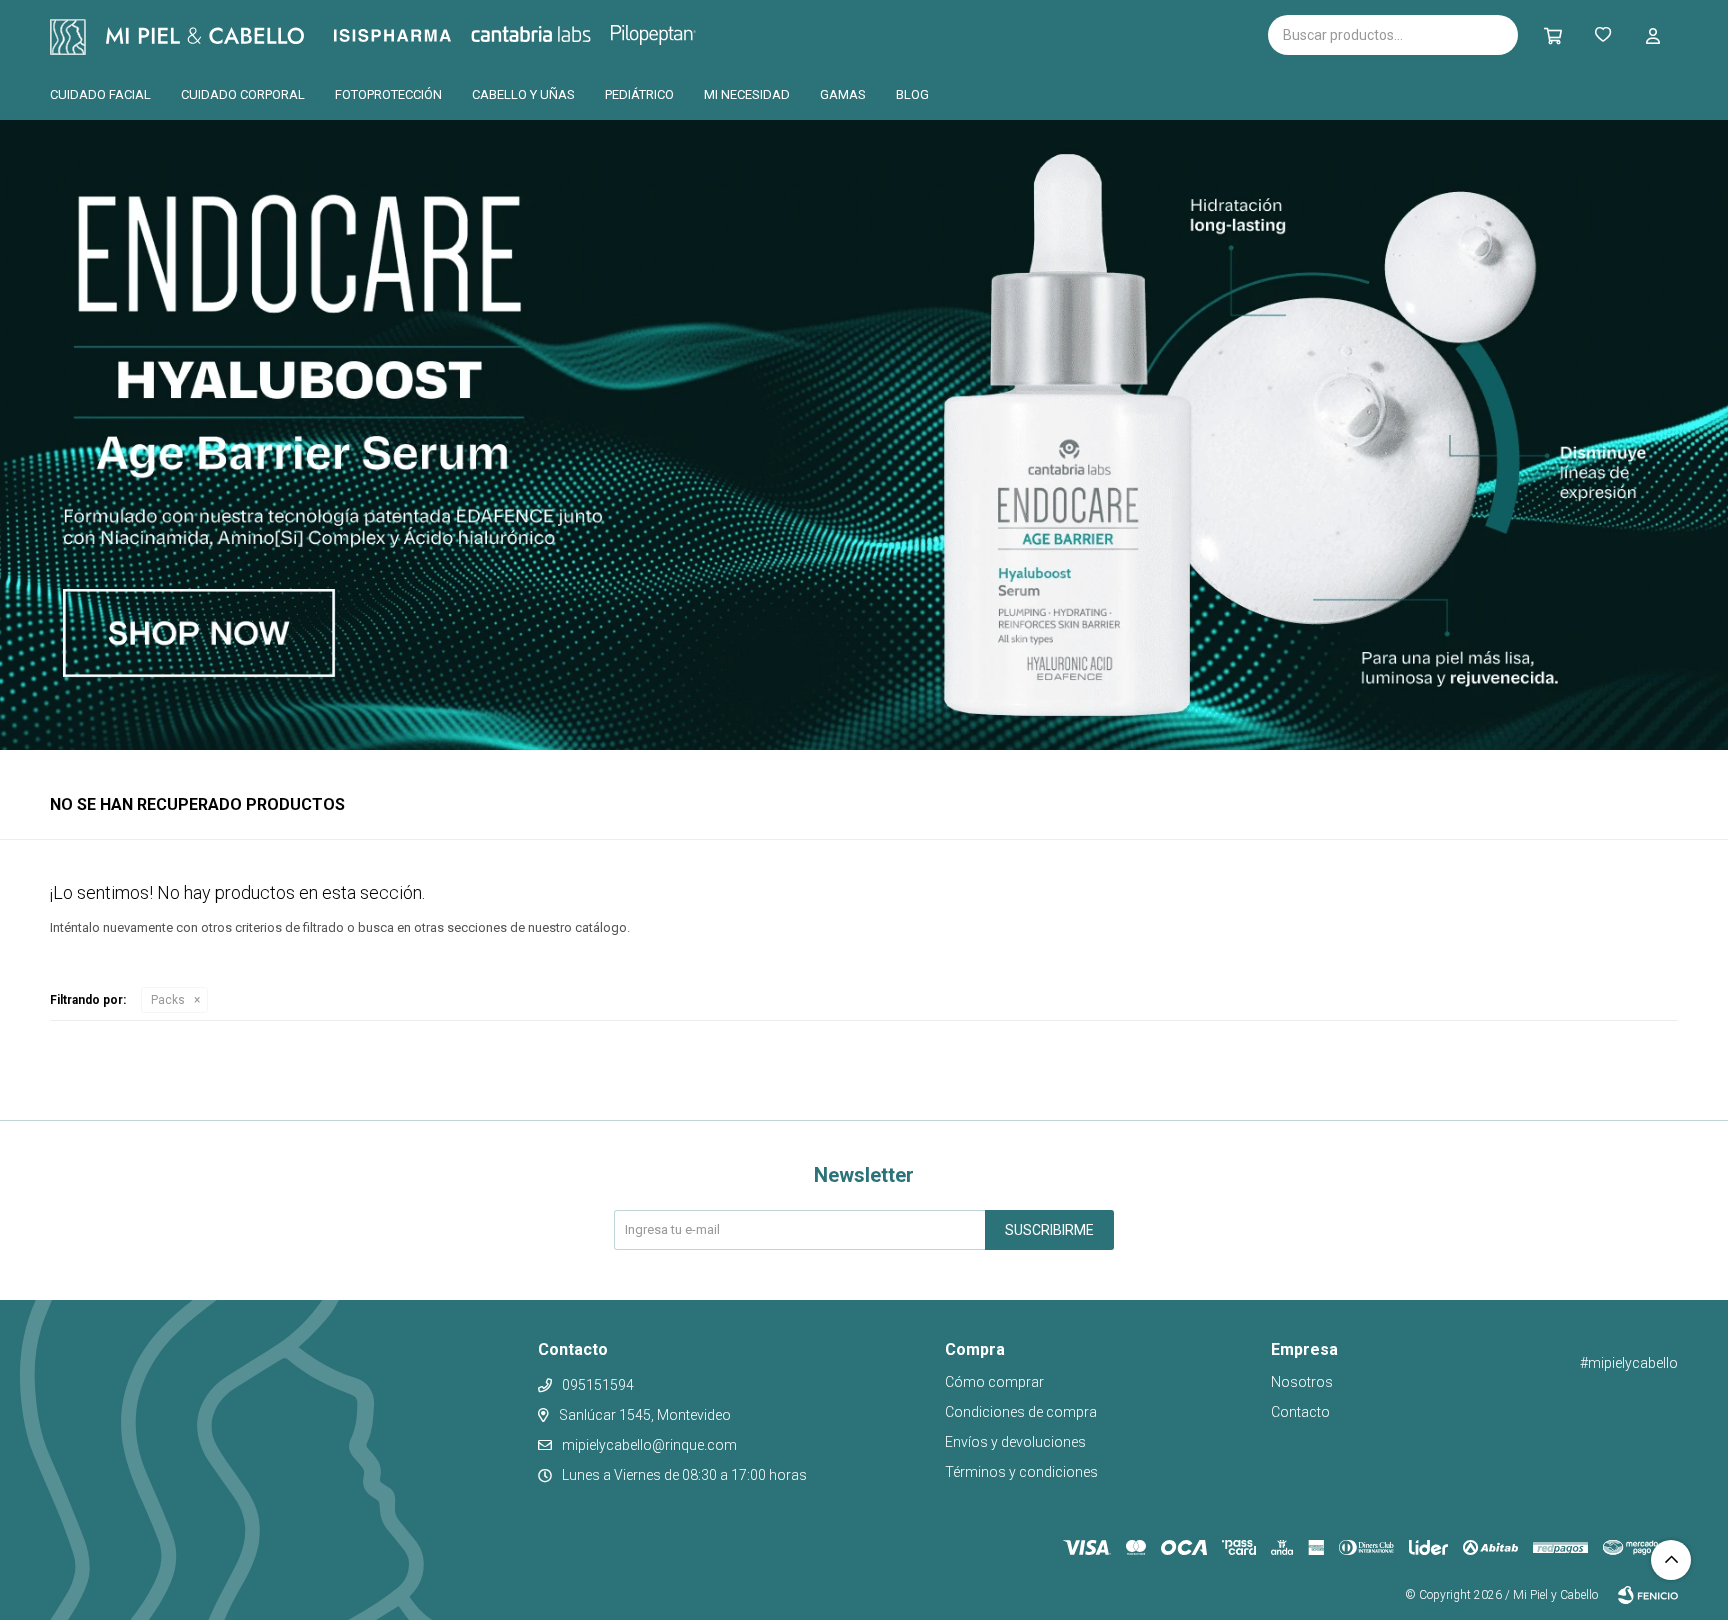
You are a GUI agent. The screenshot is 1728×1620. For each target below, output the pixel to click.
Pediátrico (639, 94)
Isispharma (420, 35)
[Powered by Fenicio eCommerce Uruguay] (1648, 1595)
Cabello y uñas (523, 94)
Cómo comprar (994, 1382)
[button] (1553, 35)
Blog (912, 94)
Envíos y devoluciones (1015, 1442)
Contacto (1300, 1412)
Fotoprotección (388, 94)
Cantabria (564, 33)
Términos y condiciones (1021, 1472)
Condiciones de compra (1021, 1412)
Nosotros (1302, 1382)
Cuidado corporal (243, 94)
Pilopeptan (667, 32)
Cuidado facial (100, 94)
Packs (168, 1000)
